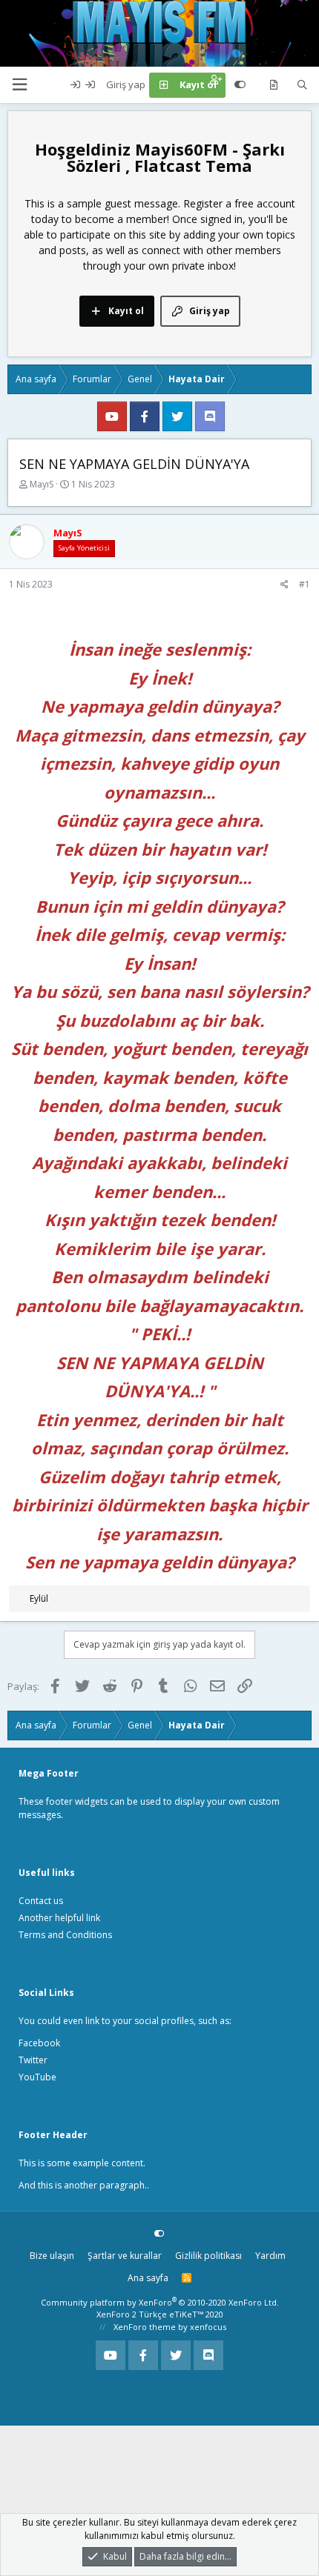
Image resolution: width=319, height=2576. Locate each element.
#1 (305, 584)
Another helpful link (59, 1918)
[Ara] (302, 85)
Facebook (39, 2043)
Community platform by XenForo (160, 2302)
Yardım (270, 2256)
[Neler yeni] (273, 85)
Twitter (33, 2060)
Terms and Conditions (65, 1935)
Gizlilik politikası (208, 2256)
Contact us (41, 1901)
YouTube (37, 2077)
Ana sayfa (148, 2278)
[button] (19, 85)
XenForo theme (145, 2327)
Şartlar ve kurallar (125, 2256)
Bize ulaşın (52, 2256)
